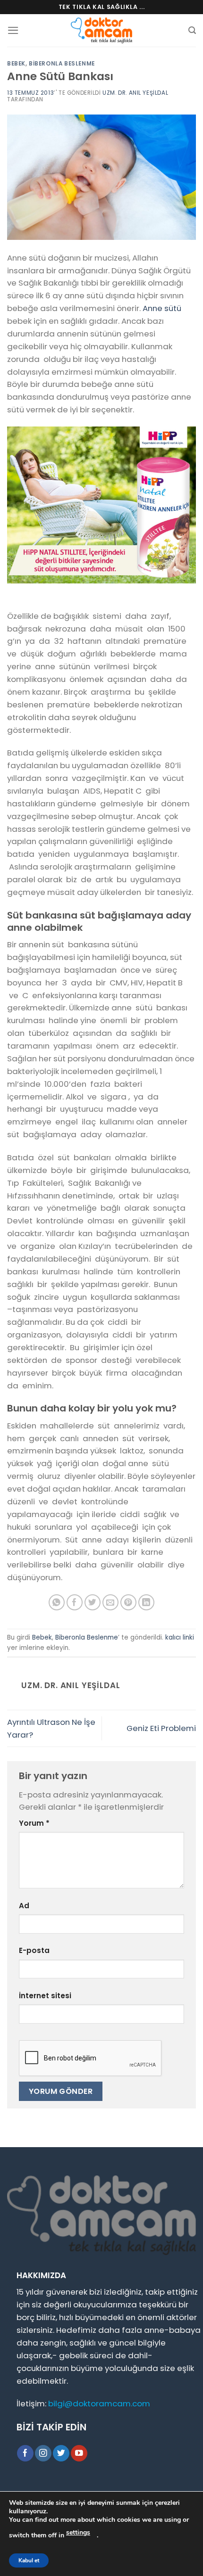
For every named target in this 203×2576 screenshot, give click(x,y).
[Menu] (13, 30)
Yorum (34, 1823)
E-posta (34, 1950)
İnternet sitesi (45, 1996)
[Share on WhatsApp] (57, 1603)
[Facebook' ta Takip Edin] (25, 2453)
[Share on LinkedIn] (147, 1603)
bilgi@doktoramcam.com (99, 2404)
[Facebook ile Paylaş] (75, 1603)
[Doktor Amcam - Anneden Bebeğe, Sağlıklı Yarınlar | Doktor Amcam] (101, 30)
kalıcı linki (180, 1637)
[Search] (192, 30)
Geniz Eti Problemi (161, 1728)
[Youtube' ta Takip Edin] (79, 2453)
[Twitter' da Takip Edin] (61, 2453)
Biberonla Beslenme (62, 64)
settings (78, 2532)
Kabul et (29, 2560)
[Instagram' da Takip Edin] (43, 2453)
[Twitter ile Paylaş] (93, 1603)
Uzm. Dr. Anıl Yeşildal (135, 93)
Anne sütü (162, 308)
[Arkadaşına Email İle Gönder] (111, 1603)
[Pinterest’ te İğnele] (129, 1603)
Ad (24, 1906)
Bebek (16, 64)
